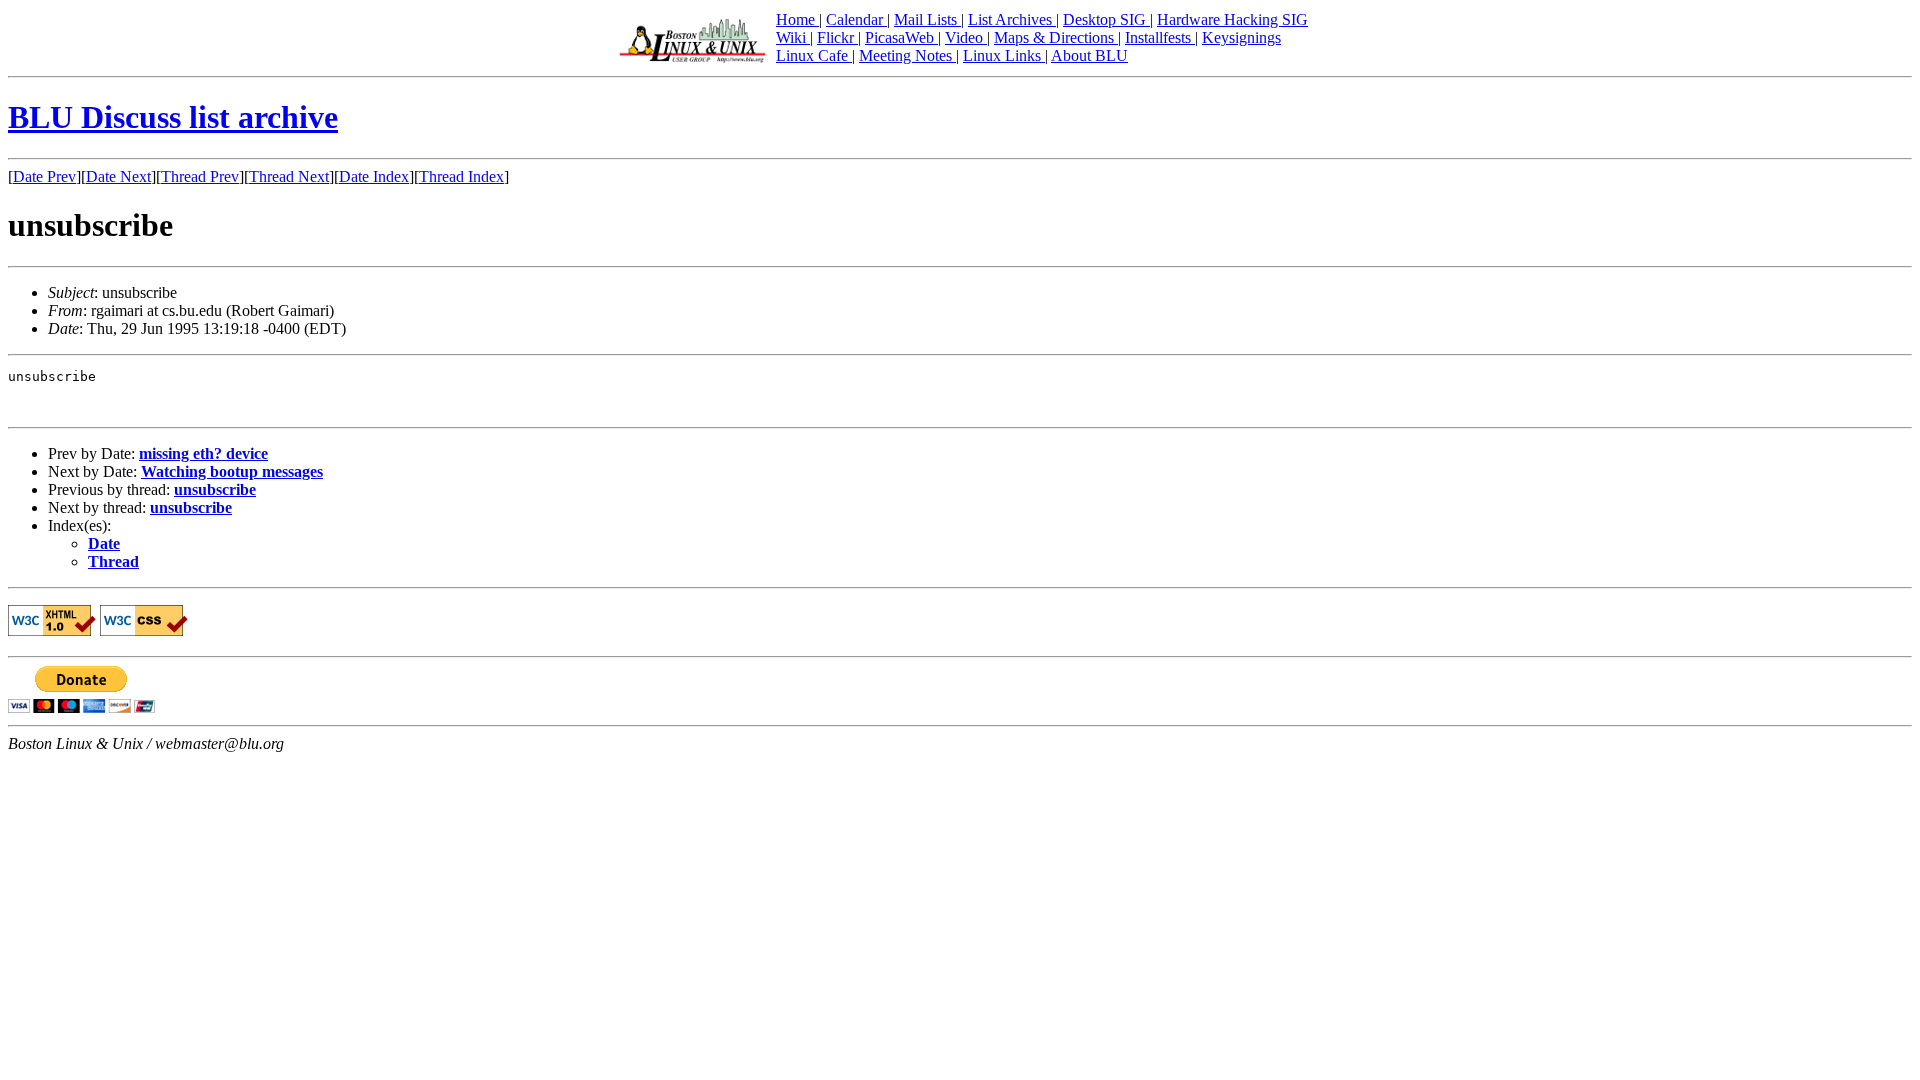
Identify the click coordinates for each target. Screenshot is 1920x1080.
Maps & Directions (1056, 37)
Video (966, 37)
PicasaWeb (901, 37)
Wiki (793, 37)
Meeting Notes (907, 55)
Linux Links (1004, 55)
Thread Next (289, 176)
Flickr (837, 37)
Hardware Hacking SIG (1232, 19)
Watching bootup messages (232, 471)
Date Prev (44, 176)
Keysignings (1241, 37)
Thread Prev (200, 176)
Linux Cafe (814, 55)
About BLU (1089, 55)
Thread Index (461, 176)
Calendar (856, 19)
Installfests (1160, 37)
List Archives (1012, 19)
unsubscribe (215, 489)
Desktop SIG (1106, 19)
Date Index (374, 176)
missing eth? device (203, 453)
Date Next (118, 176)
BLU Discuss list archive (173, 117)
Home (797, 19)
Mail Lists (927, 19)
